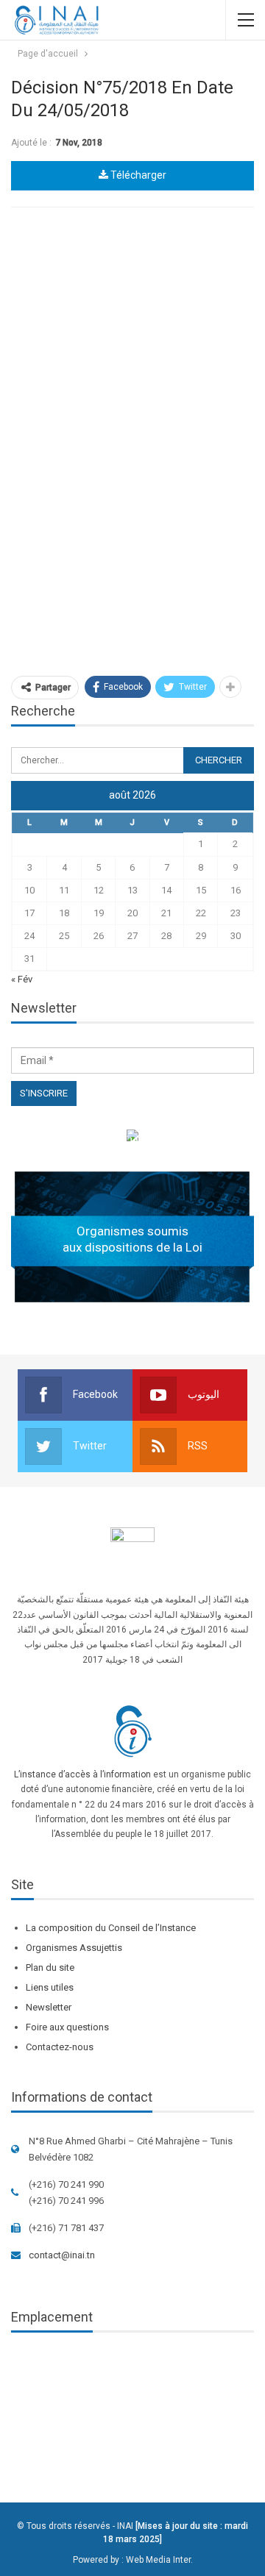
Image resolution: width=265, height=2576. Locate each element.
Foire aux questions (67, 2027)
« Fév (22, 979)
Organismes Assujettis (74, 1948)
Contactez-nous (60, 2047)
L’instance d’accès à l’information (82, 1774)
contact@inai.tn (62, 2255)
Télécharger (137, 175)
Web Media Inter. (159, 2560)
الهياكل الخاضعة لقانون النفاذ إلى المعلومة (133, 1138)
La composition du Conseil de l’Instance (111, 1928)
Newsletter (49, 2007)
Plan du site (50, 1967)
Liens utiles (50, 1987)
